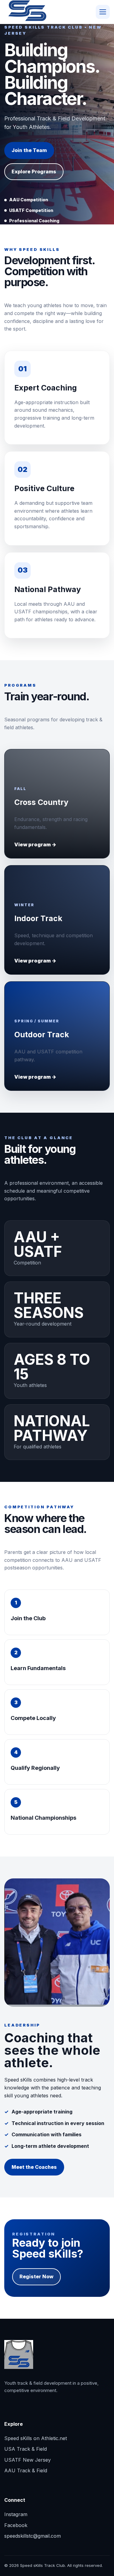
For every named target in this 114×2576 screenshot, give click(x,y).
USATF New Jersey (28, 2460)
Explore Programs (34, 172)
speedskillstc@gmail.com (33, 2536)
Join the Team (29, 150)
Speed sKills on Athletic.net (36, 2438)
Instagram (16, 2514)
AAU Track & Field (26, 2470)
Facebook (16, 2525)
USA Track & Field (26, 2449)
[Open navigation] (103, 12)
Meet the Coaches (34, 2167)
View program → (35, 844)
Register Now (36, 2276)
